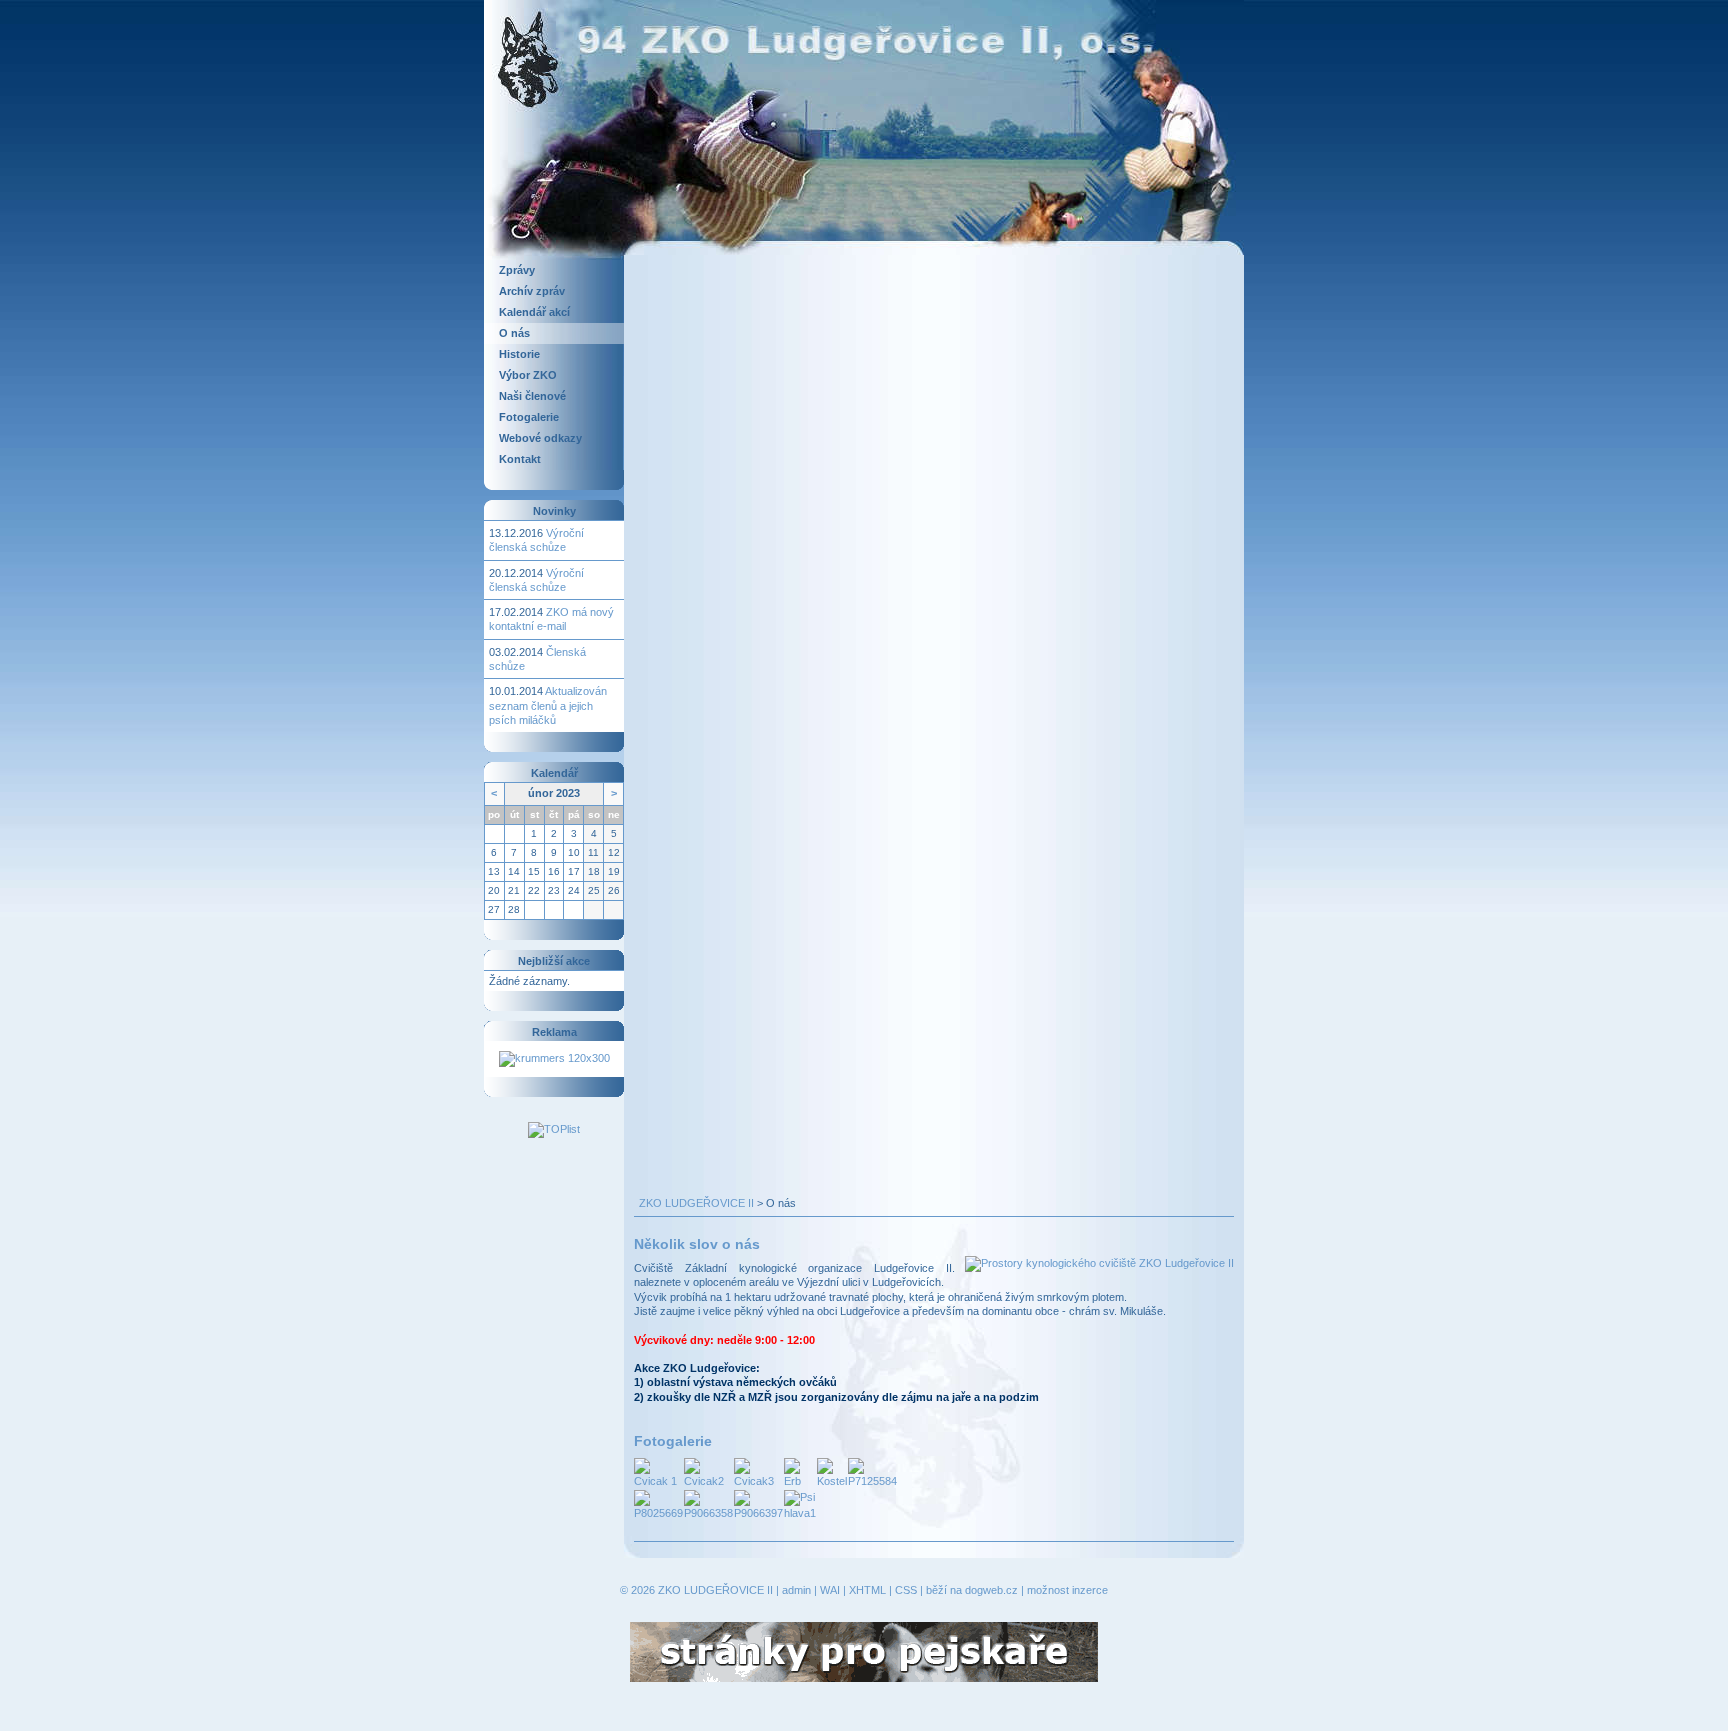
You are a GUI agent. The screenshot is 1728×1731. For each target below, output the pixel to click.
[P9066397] (758, 1504)
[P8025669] (658, 1504)
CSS (906, 1590)
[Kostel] (832, 1472)
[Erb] (800, 1472)
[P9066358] (708, 1504)
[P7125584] (872, 1472)
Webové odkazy (540, 438)
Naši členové (532, 396)
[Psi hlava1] (800, 1504)
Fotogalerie (529, 417)
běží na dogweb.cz (972, 1590)
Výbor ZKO (528, 375)
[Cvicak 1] (658, 1472)
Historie (519, 354)
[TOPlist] (554, 1129)
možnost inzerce (1067, 1590)
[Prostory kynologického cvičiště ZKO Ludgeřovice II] (1099, 1263)
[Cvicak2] (708, 1472)
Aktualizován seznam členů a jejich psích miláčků (548, 705)
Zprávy (517, 270)
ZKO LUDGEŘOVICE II (696, 1203)
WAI (830, 1590)
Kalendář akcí (534, 312)
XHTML (867, 1590)
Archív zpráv (532, 291)
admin (796, 1590)
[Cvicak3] (758, 1472)
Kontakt (520, 459)
